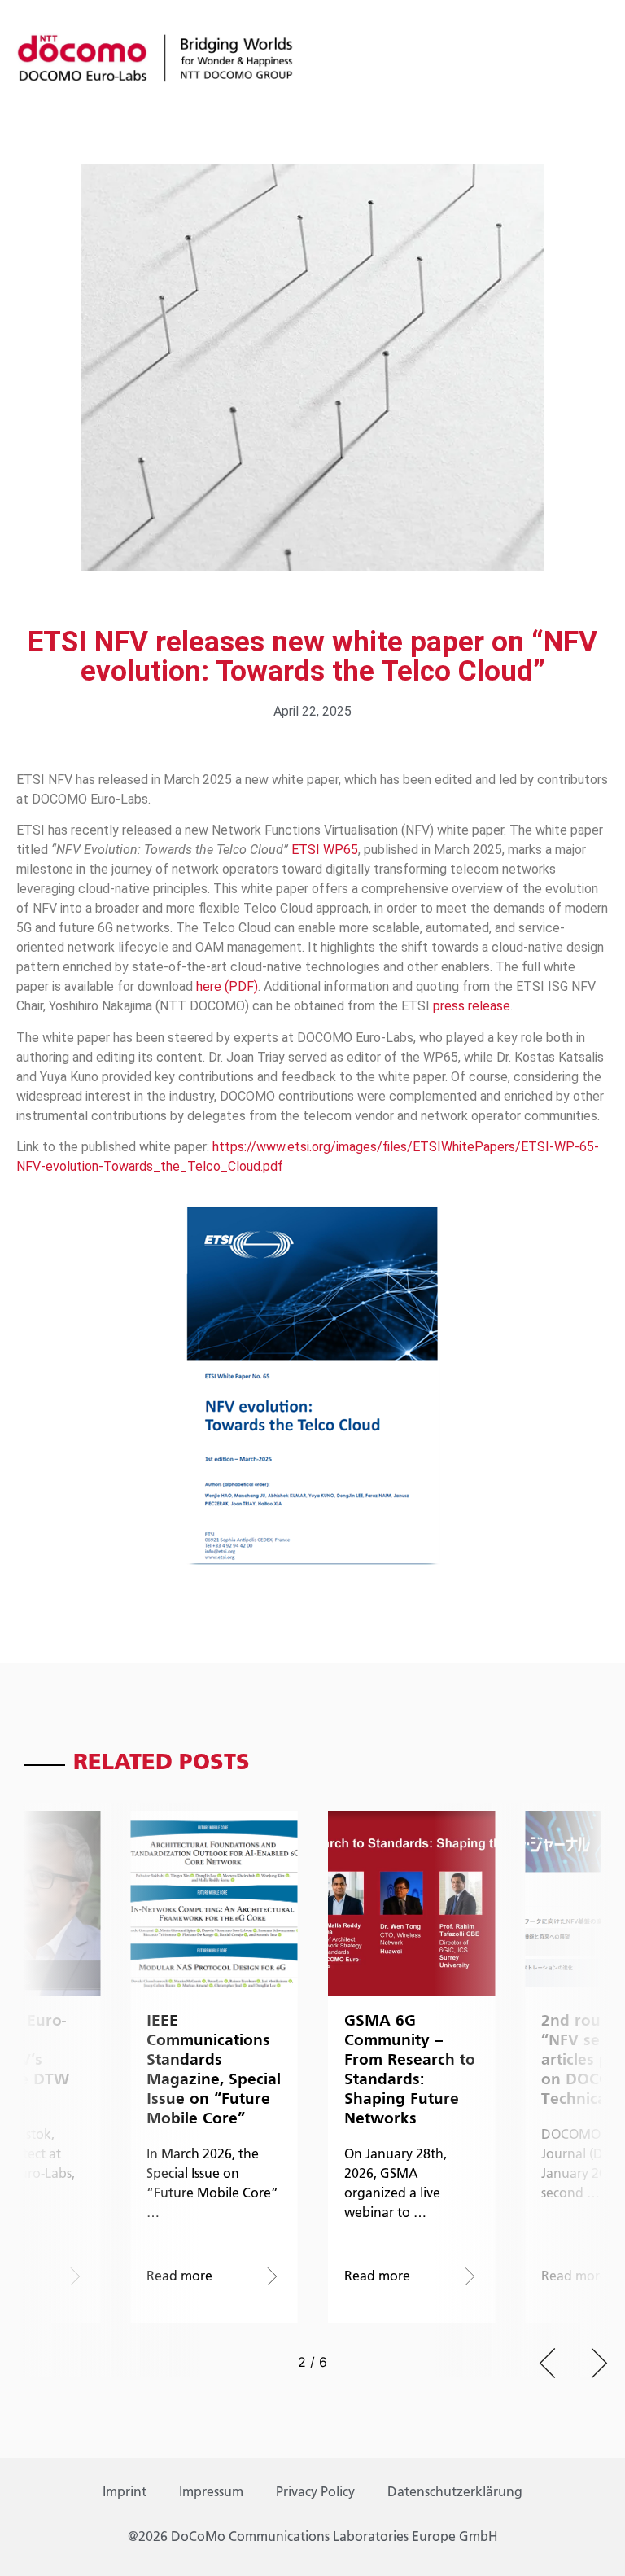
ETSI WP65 (325, 850)
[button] (547, 2363)
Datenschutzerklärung (455, 2493)
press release (472, 1006)
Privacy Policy (315, 2493)
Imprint (125, 2493)
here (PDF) (227, 986)
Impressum (211, 2493)
